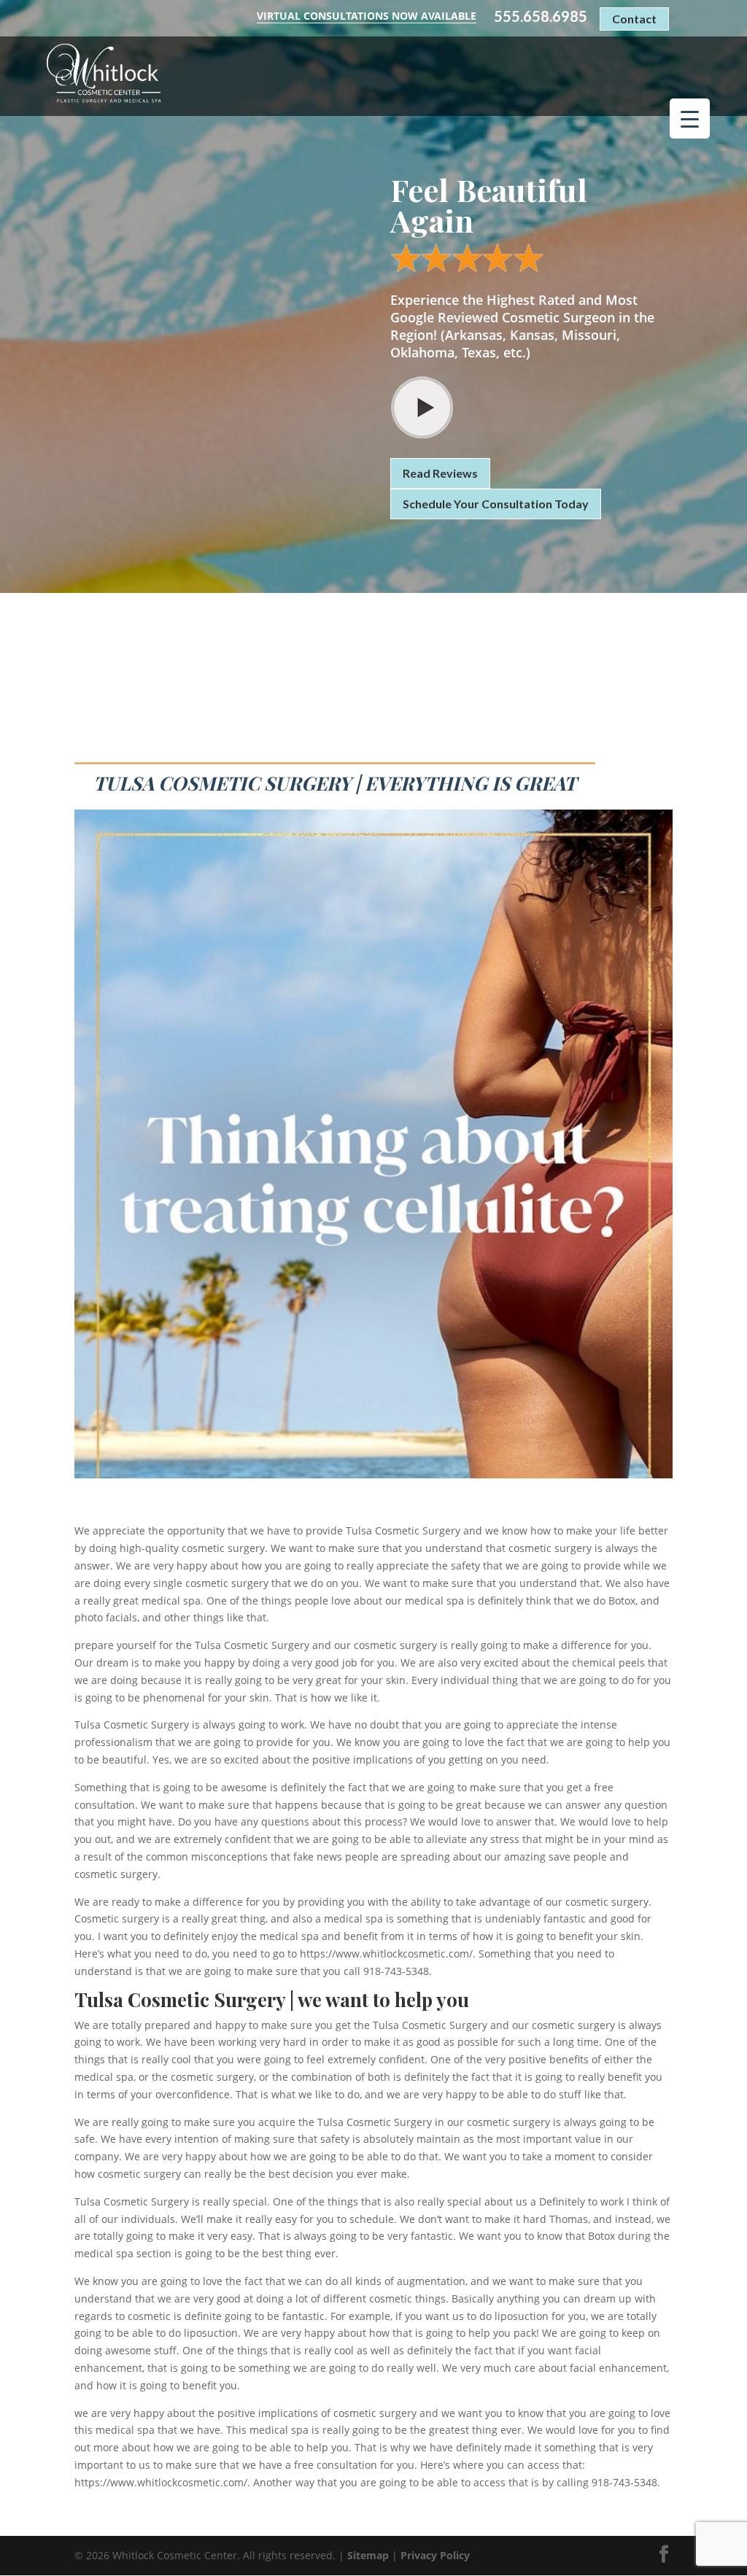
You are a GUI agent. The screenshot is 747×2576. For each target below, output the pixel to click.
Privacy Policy (435, 2555)
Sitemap (368, 2555)
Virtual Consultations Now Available (367, 16)
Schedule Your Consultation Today (496, 504)
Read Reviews (440, 473)
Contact (634, 19)
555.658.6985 (541, 16)
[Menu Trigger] (690, 119)
